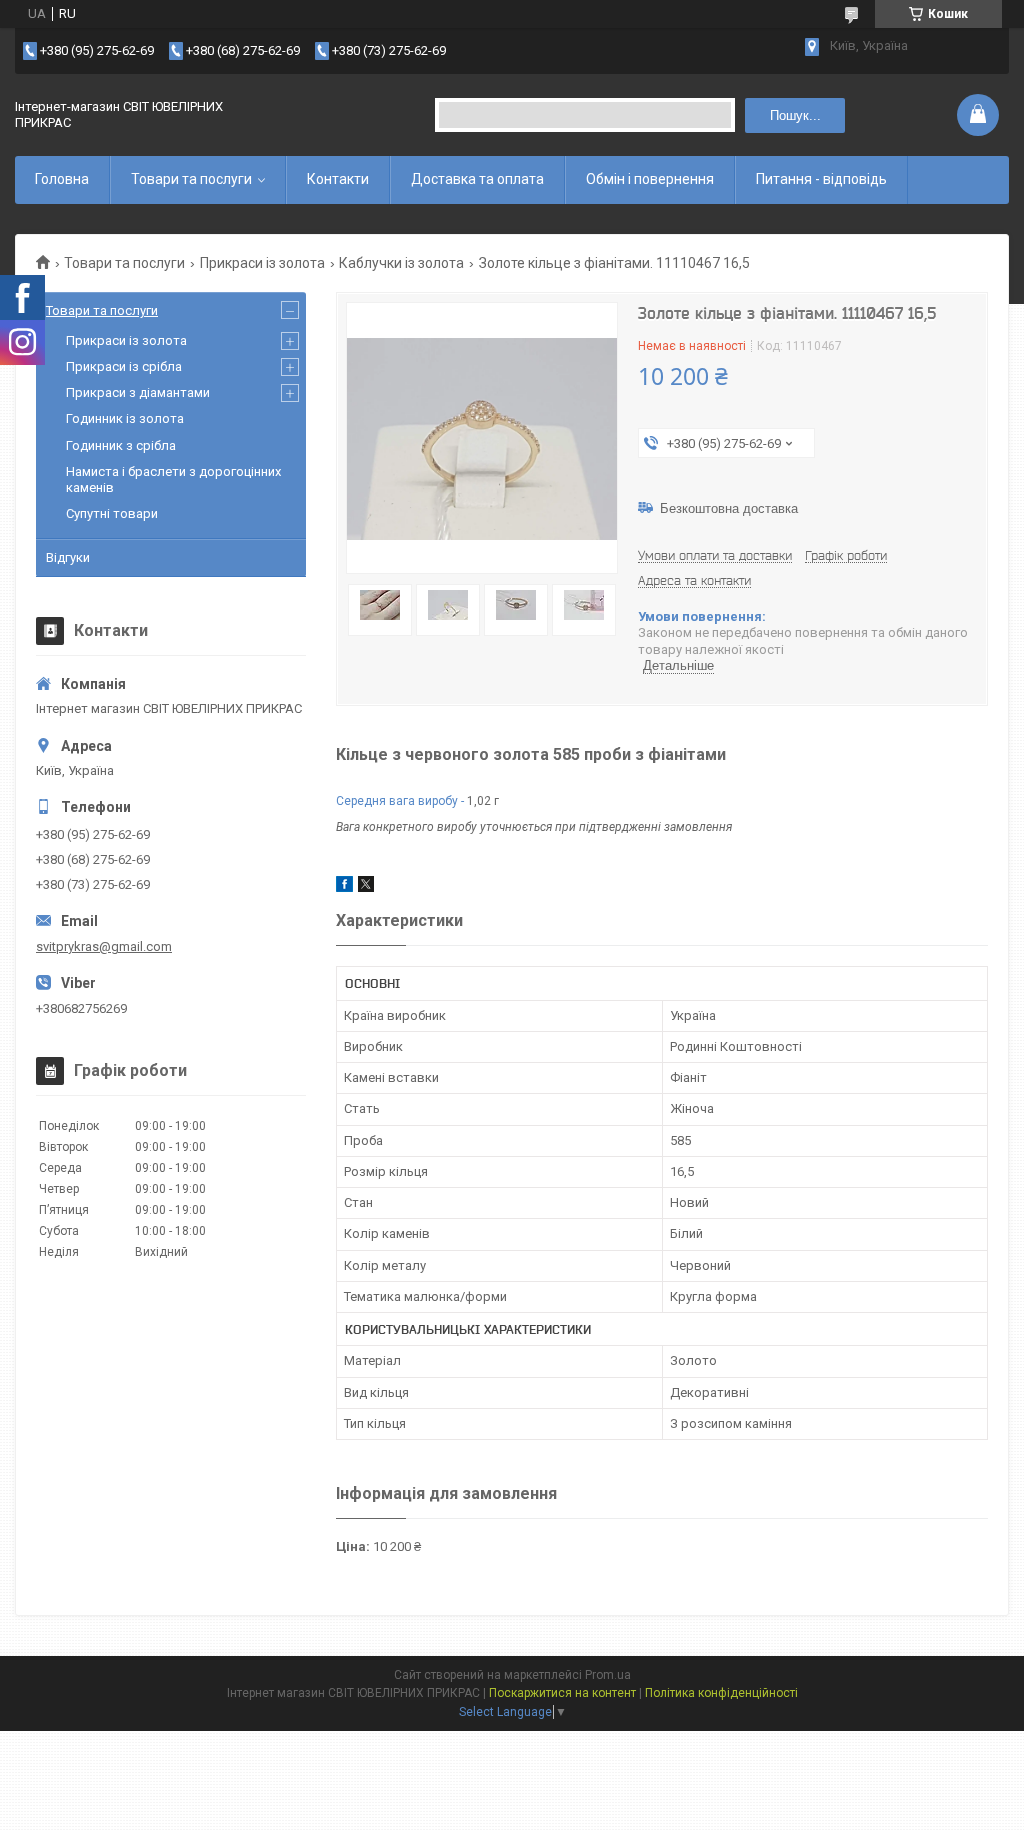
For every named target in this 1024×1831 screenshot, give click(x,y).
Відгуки (68, 557)
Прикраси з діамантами (138, 392)
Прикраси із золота (262, 263)
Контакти (338, 179)
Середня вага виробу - (400, 801)
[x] (366, 887)
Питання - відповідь (821, 179)
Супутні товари (112, 513)
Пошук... (795, 115)
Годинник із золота (125, 418)
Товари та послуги (191, 179)
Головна (62, 179)
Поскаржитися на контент (562, 1693)
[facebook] (344, 887)
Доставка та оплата (477, 179)
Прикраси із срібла (124, 366)
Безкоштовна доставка (729, 508)
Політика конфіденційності (721, 1693)
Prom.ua (608, 1675)
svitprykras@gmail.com (104, 946)
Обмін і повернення (650, 179)
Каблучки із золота (401, 263)
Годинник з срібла (121, 445)
